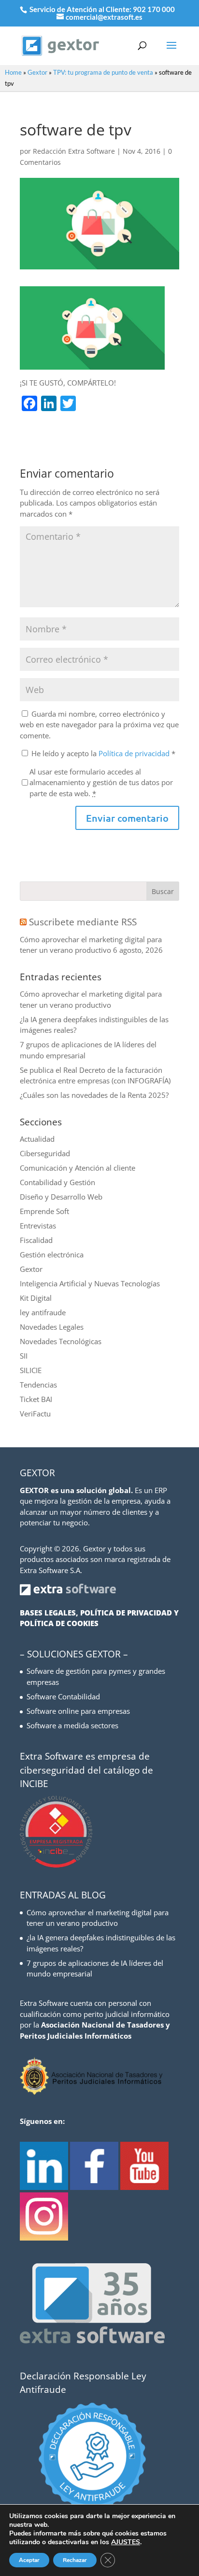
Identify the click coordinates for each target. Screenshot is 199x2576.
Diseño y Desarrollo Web (61, 1197)
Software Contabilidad (63, 1696)
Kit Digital (36, 1298)
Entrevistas (38, 1226)
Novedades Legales (52, 1327)
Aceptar (29, 2560)
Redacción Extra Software (74, 151)
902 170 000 (154, 9)
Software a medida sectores (72, 1725)
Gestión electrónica (52, 1255)
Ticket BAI (36, 1399)
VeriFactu (35, 1414)
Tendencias (38, 1385)
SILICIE (31, 1370)
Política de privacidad (135, 753)
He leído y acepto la (103, 753)
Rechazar (75, 2560)
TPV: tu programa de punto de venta (103, 72)
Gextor (37, 72)
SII (24, 1356)
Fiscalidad (36, 1240)
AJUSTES (126, 2542)
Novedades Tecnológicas (61, 1341)
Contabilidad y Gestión (57, 1182)
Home (13, 72)
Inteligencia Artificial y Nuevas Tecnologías (90, 1283)
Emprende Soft (44, 1211)
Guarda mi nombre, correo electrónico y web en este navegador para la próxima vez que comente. (99, 725)
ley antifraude (43, 1312)
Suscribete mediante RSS (83, 922)
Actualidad (37, 1139)
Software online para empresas (78, 1711)
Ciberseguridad (45, 1153)
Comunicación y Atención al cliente (78, 1168)
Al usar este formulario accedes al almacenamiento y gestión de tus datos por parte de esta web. (101, 782)
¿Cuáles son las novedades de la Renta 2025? (94, 1095)
